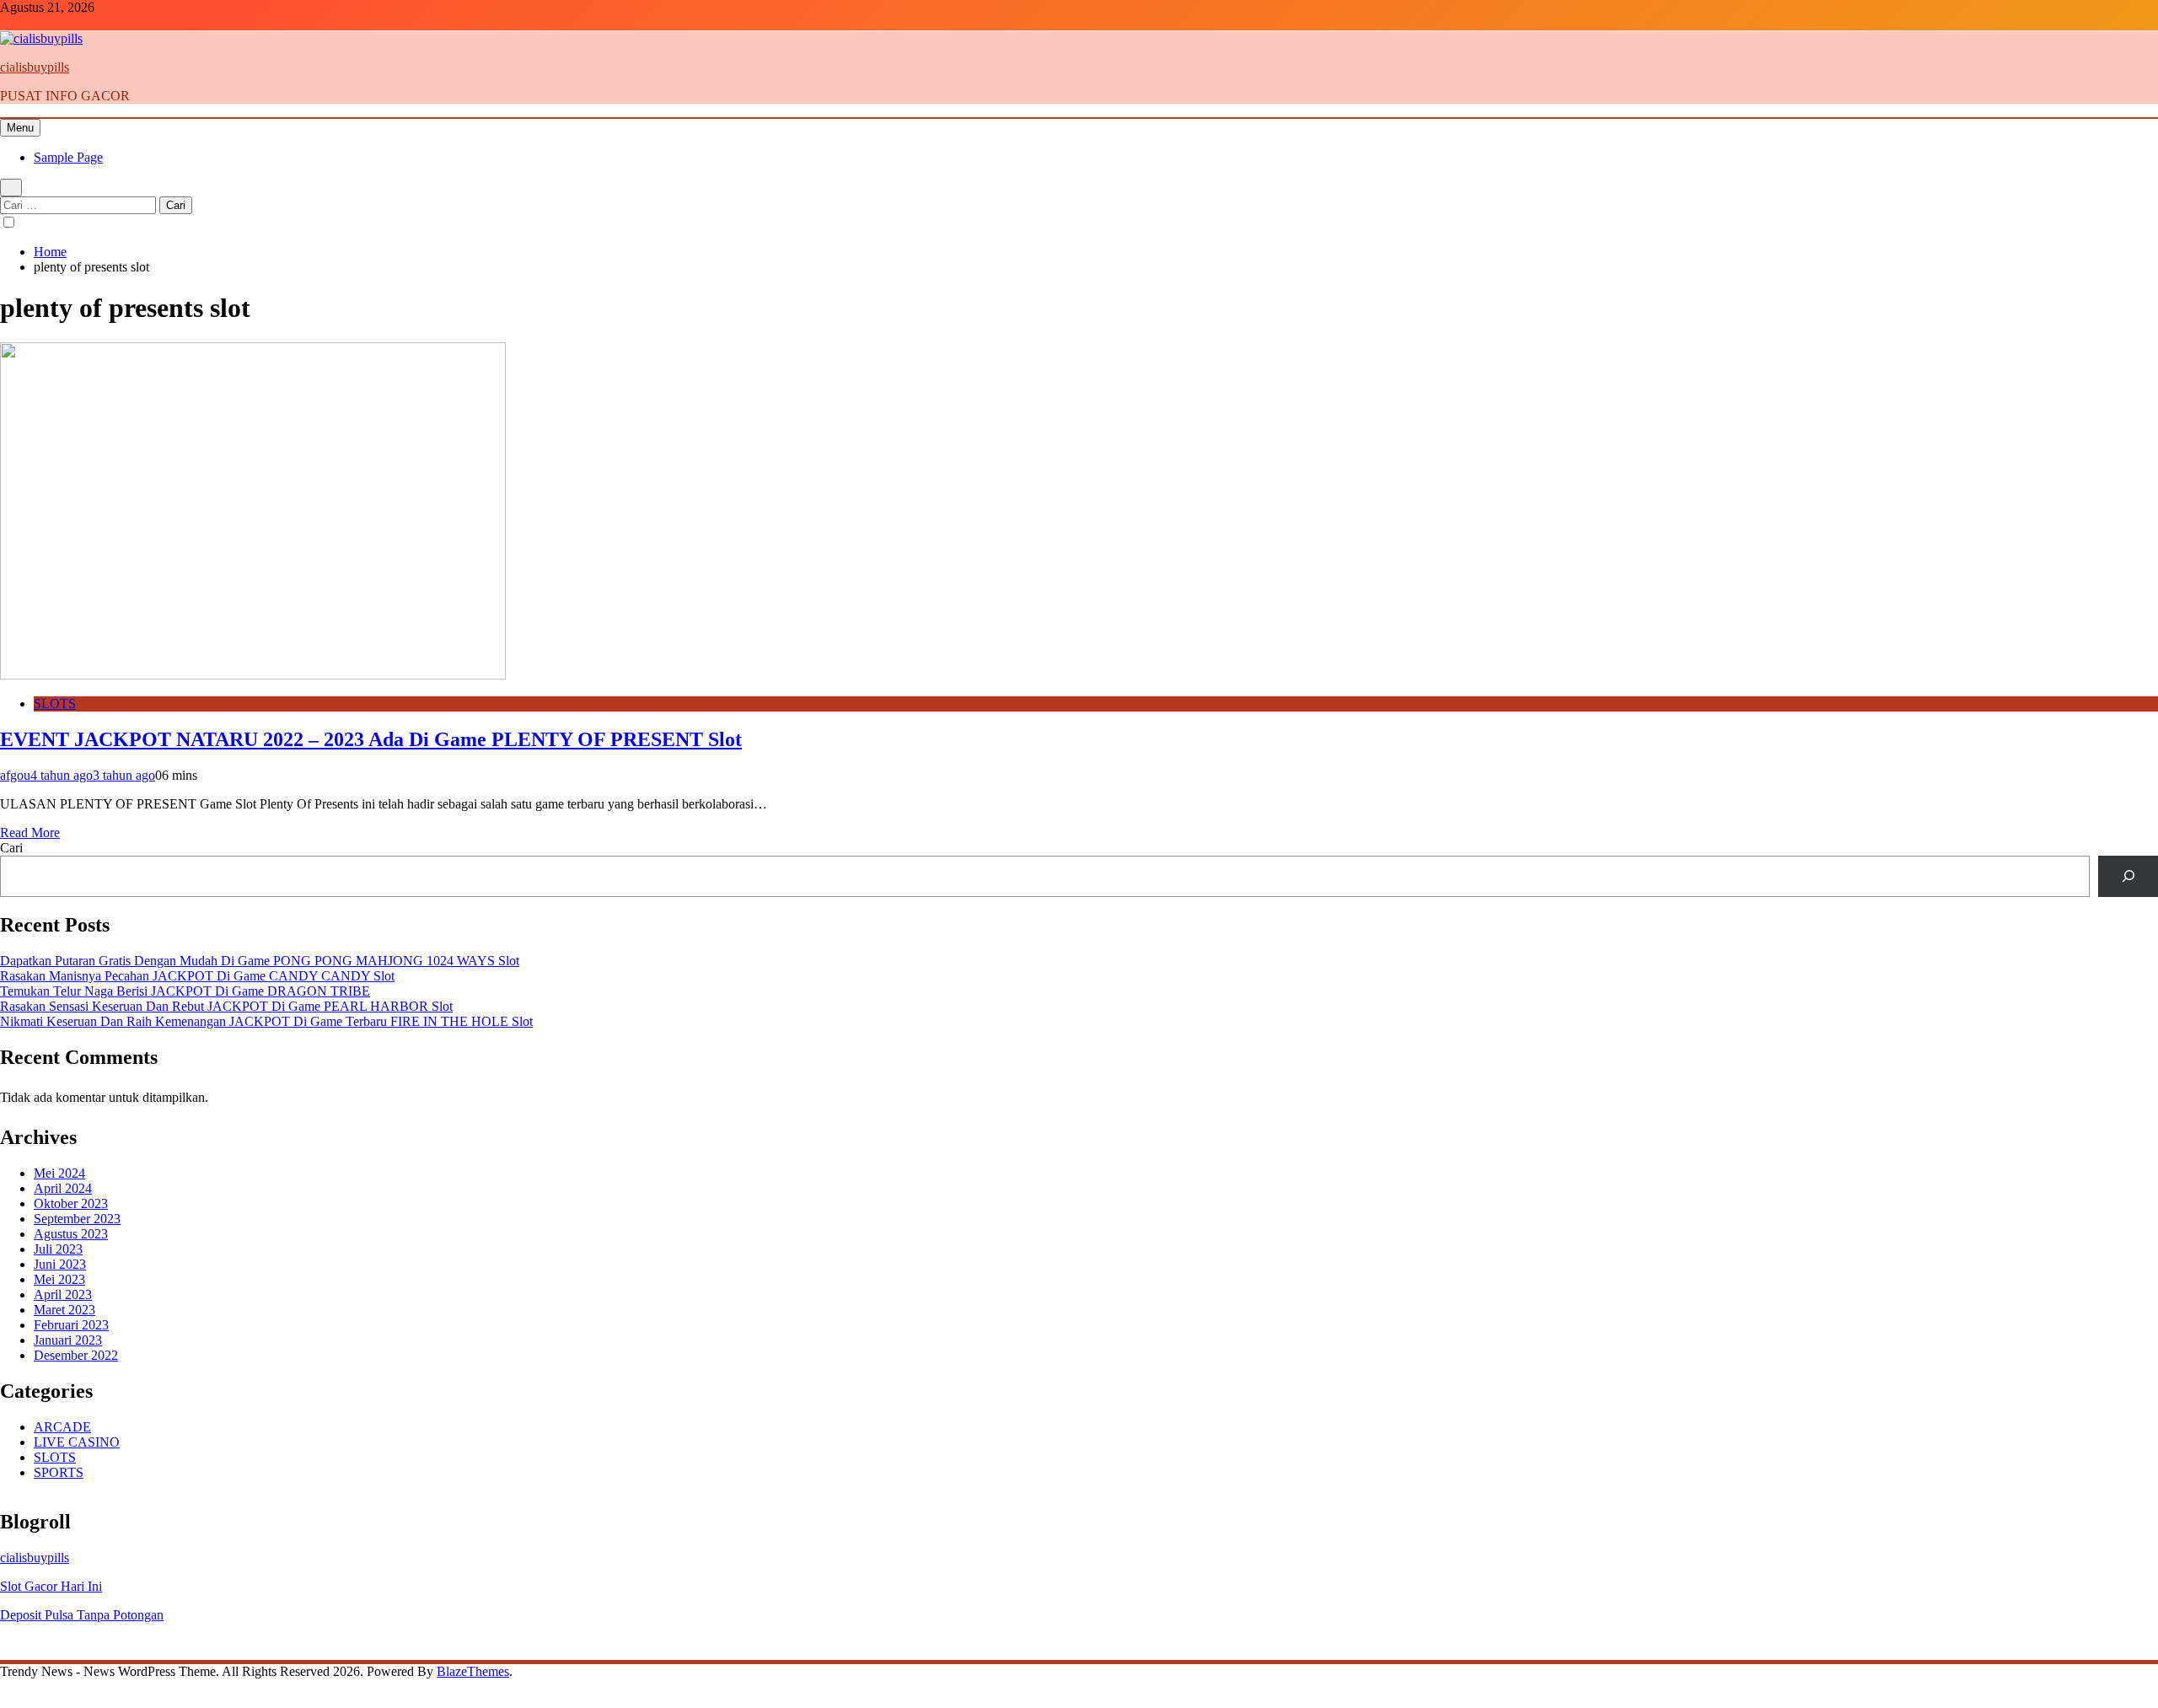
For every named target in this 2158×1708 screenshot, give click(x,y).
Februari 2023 (71, 1325)
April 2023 (63, 1294)
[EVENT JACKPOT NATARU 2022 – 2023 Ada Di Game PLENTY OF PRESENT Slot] (253, 675)
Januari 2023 (68, 1340)
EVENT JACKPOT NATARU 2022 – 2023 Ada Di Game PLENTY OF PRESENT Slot (371, 739)
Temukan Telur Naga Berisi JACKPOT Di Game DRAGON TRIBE (185, 991)
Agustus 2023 (71, 1234)
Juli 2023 (58, 1249)
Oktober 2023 (71, 1203)
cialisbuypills (35, 67)
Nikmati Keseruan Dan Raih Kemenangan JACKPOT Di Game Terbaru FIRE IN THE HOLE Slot (266, 1021)
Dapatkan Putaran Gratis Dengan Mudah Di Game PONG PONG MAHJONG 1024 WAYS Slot (260, 961)
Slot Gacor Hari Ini (51, 1586)
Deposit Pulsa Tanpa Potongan (82, 1615)
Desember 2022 (76, 1355)
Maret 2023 (64, 1310)
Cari (11, 848)
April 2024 (63, 1188)
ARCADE (62, 1427)
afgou (15, 775)
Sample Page (68, 157)
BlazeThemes (473, 1671)
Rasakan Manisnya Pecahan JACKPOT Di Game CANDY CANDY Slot (197, 976)
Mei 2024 (59, 1173)
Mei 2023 (59, 1279)
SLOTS (55, 704)
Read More (30, 833)
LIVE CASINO (77, 1442)
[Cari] (2128, 876)
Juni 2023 (60, 1264)
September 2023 (77, 1219)
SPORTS (59, 1472)
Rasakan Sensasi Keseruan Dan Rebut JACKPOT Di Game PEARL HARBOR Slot (226, 1006)
